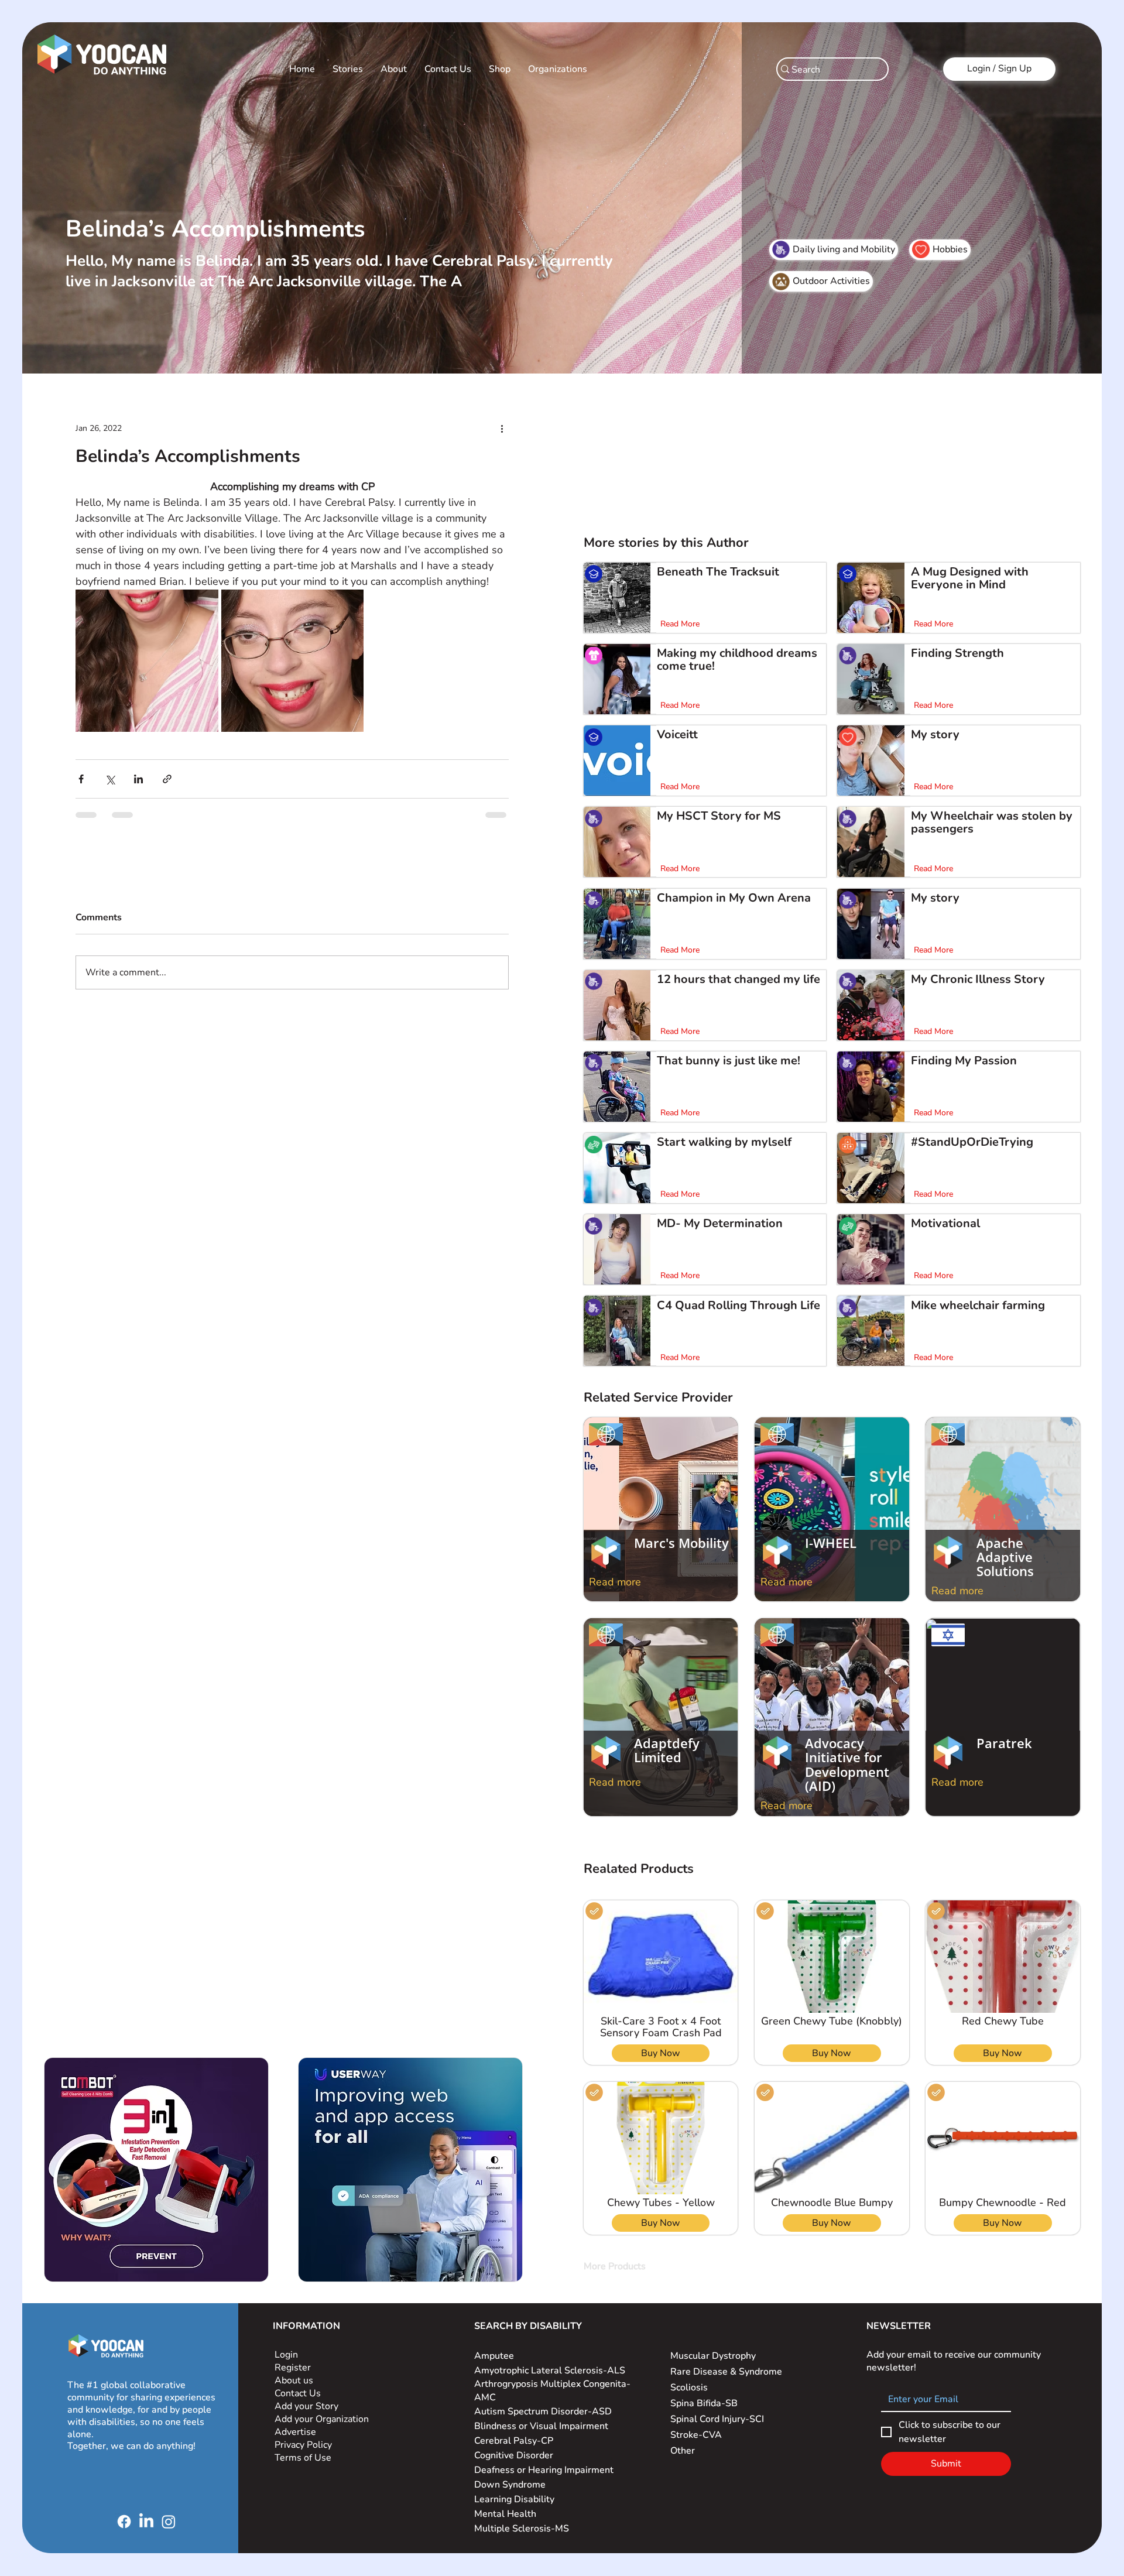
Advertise (295, 2432)
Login (286, 2355)
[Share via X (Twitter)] (110, 779)
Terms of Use (304, 2458)
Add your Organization (322, 2419)
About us (294, 2380)
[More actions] (502, 428)
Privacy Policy (304, 2445)
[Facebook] (124, 2522)
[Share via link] (167, 779)
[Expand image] (147, 661)
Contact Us (298, 2393)
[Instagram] (169, 2522)
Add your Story (308, 2406)
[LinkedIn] (146, 2522)
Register (293, 2368)
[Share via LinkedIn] (138, 779)
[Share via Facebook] (81, 779)
